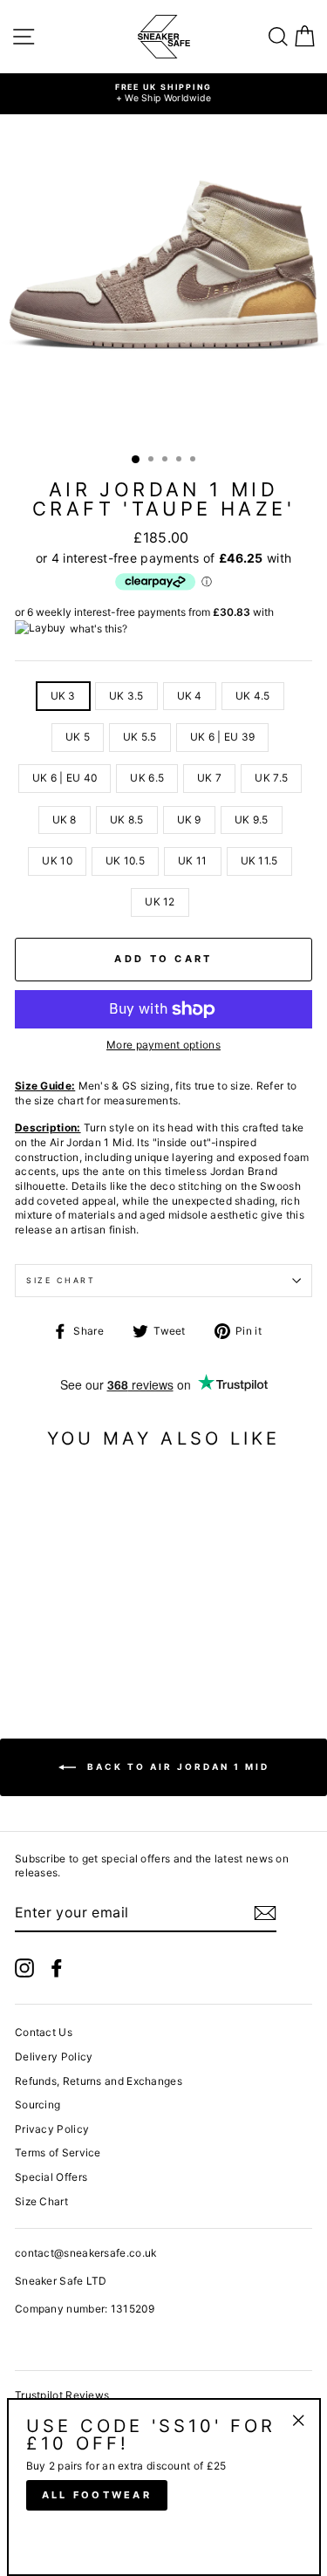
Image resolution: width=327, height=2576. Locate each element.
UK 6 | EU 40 (65, 778)
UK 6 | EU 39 (223, 737)
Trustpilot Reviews (62, 2395)
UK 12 (160, 902)
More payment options (163, 1045)
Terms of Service (58, 2152)
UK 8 (65, 820)
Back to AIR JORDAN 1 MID (176, 1766)
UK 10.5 (125, 861)
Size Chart (61, 1280)
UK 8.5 (127, 820)
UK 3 (63, 696)
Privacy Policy (52, 2129)
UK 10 (57, 861)
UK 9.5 (252, 820)
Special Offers (51, 2177)
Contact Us (44, 2032)
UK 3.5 (126, 696)
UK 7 (209, 778)
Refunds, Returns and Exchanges (99, 2081)
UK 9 (189, 820)
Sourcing (37, 2105)
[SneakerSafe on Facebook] (57, 1968)
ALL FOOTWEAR (97, 2495)
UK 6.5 (147, 778)
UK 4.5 (253, 696)
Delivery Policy (54, 2057)
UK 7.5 (271, 778)
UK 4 (190, 696)
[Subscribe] (265, 1913)
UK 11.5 (259, 861)
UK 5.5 (140, 737)
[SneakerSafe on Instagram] (24, 1968)
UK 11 (193, 861)
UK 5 (78, 737)
